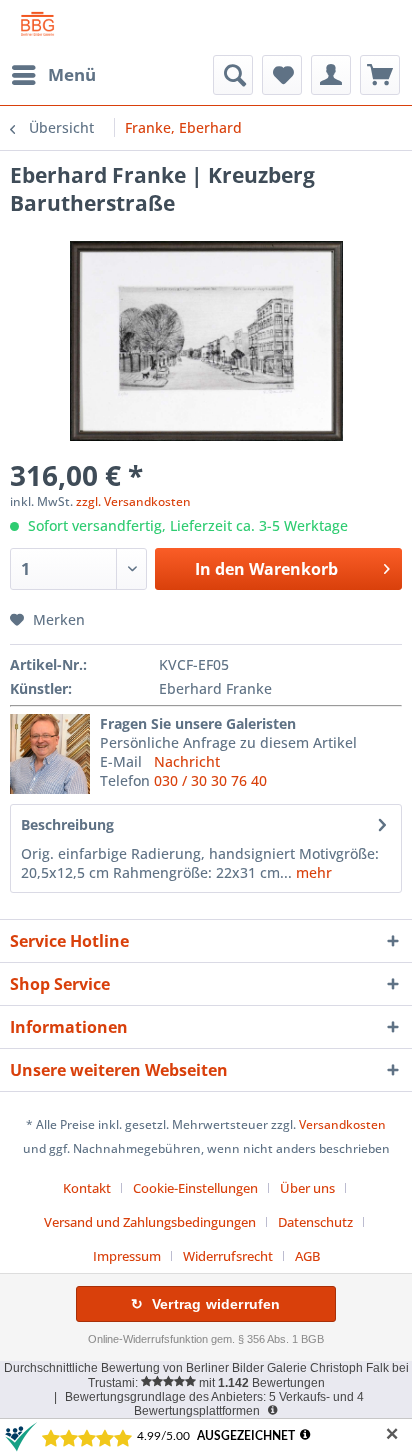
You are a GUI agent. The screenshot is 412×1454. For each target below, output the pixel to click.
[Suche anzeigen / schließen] (233, 75)
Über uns (307, 1188)
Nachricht (187, 761)
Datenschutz (315, 1222)
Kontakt (87, 1188)
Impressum (127, 1256)
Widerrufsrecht (228, 1256)
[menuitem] (53, 75)
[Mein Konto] (331, 75)
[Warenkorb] (380, 75)
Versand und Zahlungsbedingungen (150, 1222)
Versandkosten (342, 1124)
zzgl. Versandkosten (133, 501)
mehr (312, 872)
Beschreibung (67, 824)
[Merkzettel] (282, 75)
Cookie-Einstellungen (195, 1188)
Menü (72, 74)
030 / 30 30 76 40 (210, 780)
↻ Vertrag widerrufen (205, 1304)
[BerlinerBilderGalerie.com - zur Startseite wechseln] (37, 27)
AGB (307, 1256)
